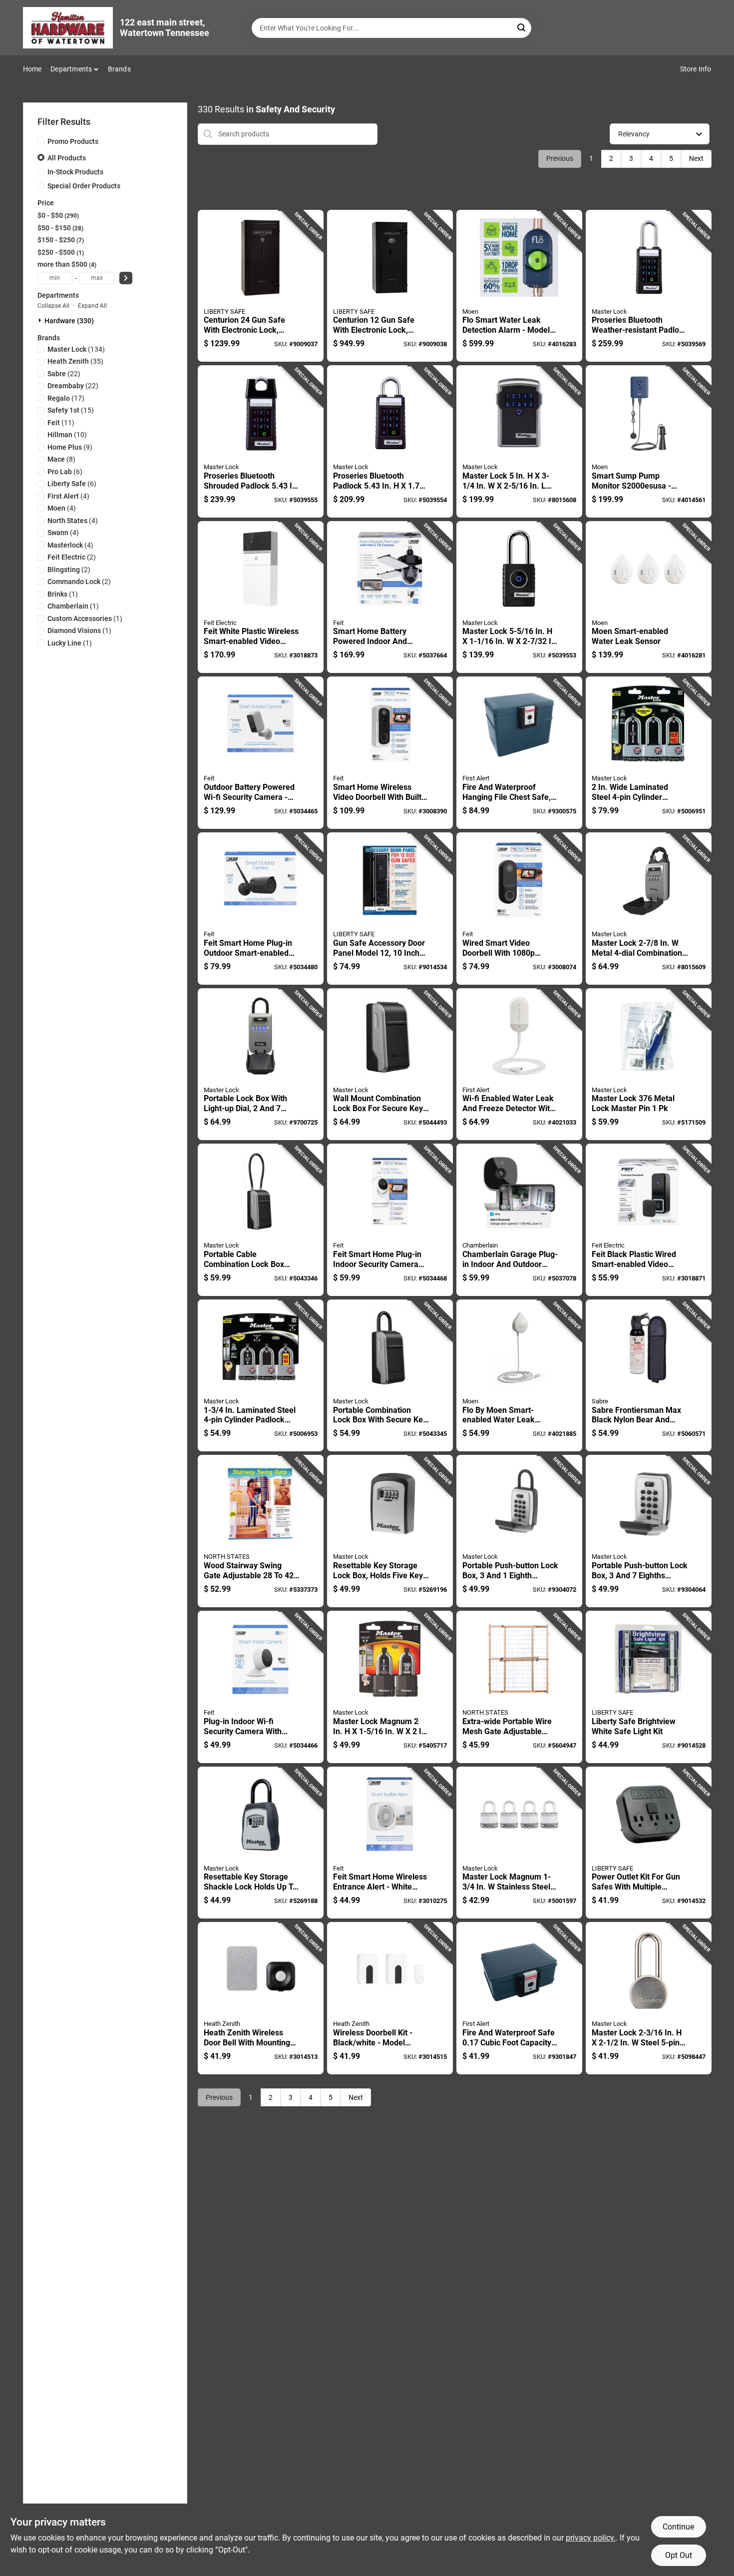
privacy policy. (591, 2538)
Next (696, 158)
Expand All (92, 306)
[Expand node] (41, 320)
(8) (61, 459)
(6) (65, 472)
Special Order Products (84, 186)
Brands (119, 69)
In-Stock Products (75, 172)
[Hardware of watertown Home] (68, 28)
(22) (64, 374)
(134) (76, 349)
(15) (71, 410)
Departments (71, 69)
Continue (678, 2527)
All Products (67, 158)
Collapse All (53, 306)
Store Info (696, 69)
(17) (66, 398)
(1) (63, 594)
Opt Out (679, 2555)
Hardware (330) (69, 321)
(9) (70, 447)
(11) (61, 423)
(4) (68, 496)
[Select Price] (126, 278)
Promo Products (73, 141)
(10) (67, 435)
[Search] (522, 27)
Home (32, 69)
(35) (75, 361)
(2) (72, 557)
